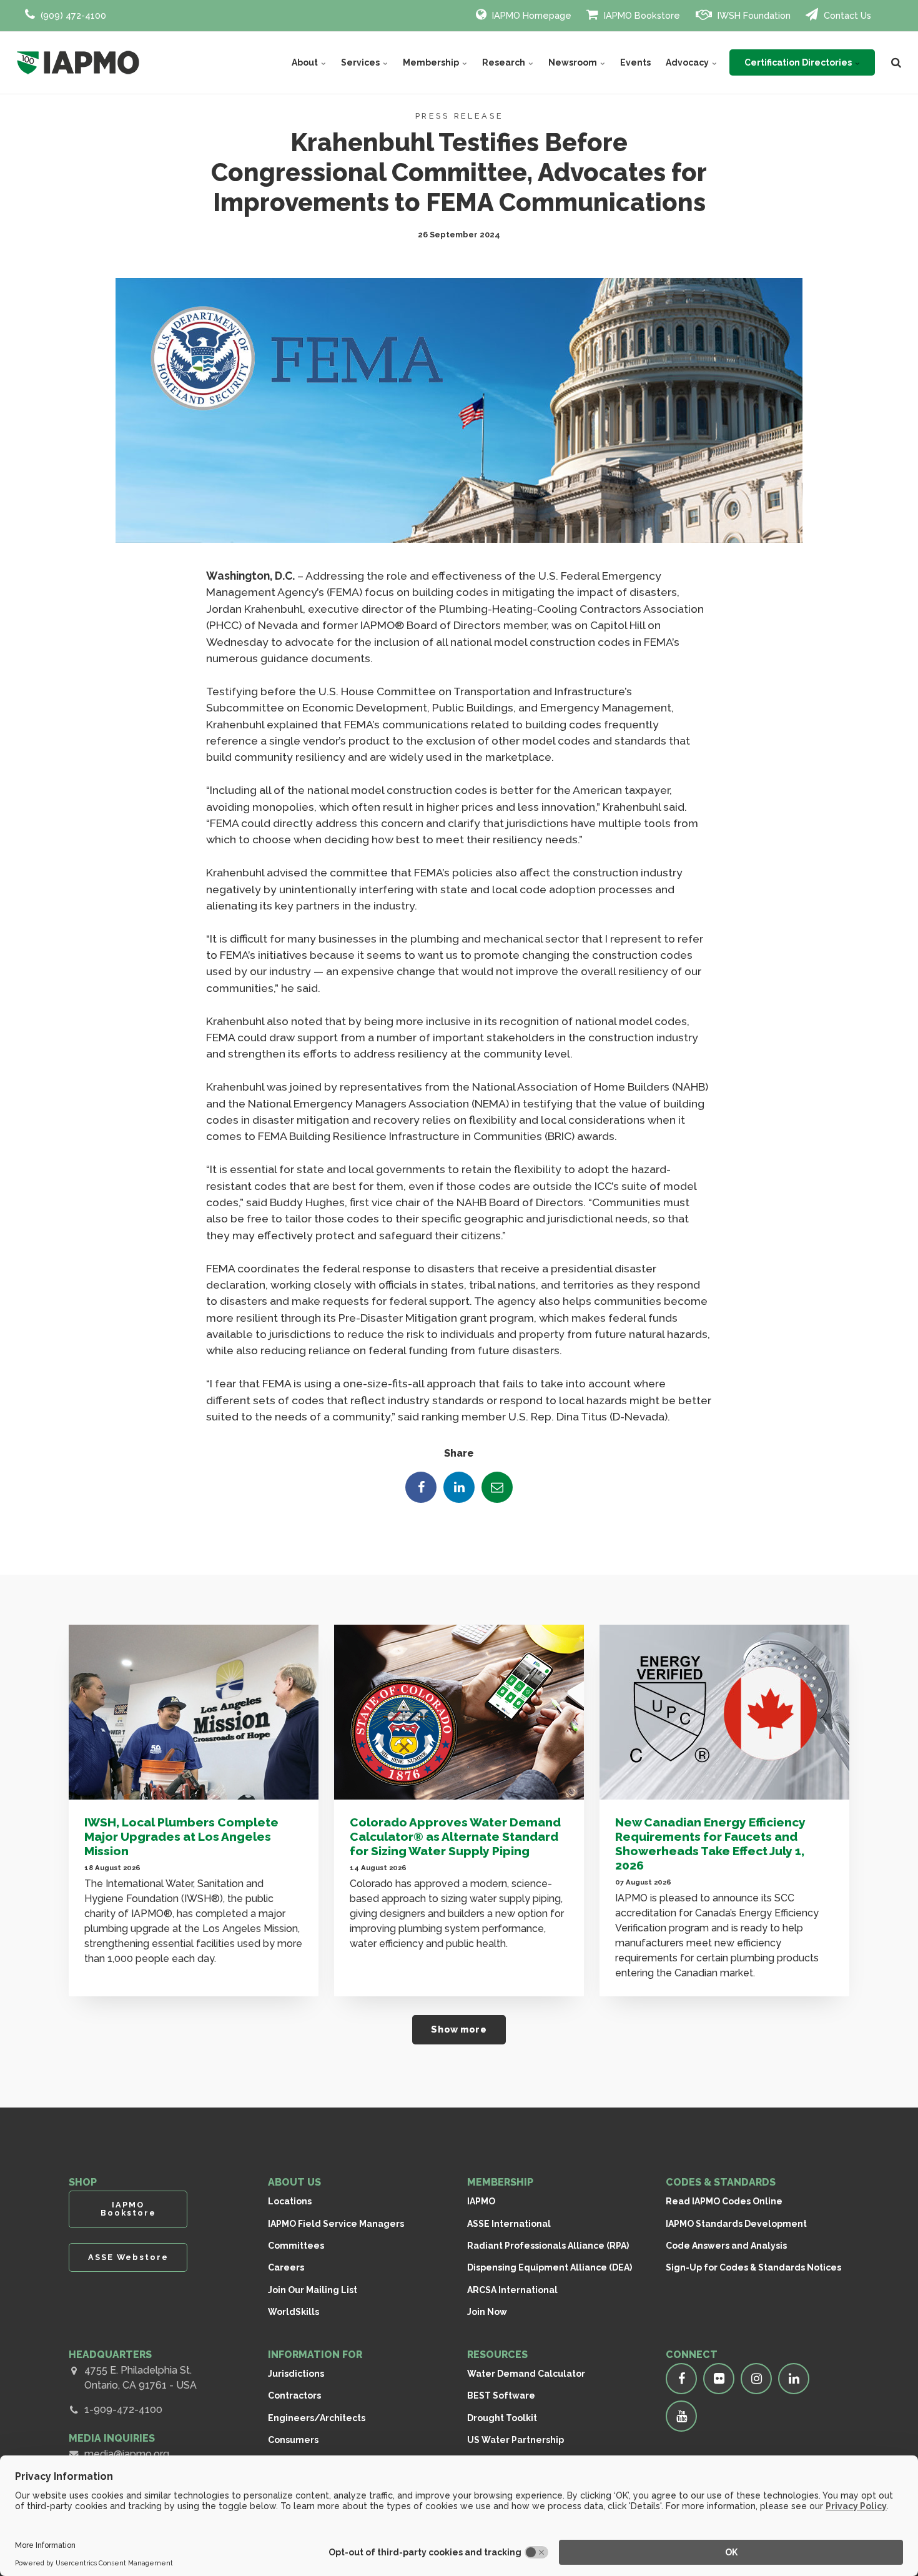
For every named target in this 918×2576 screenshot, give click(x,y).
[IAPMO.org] (78, 62)
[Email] (497, 1487)
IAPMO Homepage (531, 15)
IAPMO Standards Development (736, 2224)
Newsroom (574, 62)
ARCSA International (512, 2290)
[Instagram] (756, 2379)
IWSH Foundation (753, 15)
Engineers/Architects (317, 2418)
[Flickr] (719, 2379)
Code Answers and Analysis (726, 2246)
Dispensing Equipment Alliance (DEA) (550, 2267)
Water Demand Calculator (526, 2374)
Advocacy (688, 62)
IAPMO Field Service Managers (336, 2224)
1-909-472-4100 (123, 2410)
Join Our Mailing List (313, 2290)
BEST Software (501, 2395)
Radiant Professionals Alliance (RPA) (548, 2246)
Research (505, 62)
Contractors (294, 2395)
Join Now (487, 2312)
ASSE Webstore (128, 2257)
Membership (432, 62)
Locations (290, 2201)
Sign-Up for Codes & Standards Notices (753, 2267)
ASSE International (509, 2224)
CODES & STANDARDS (721, 2182)
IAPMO (481, 2201)
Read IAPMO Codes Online (724, 2201)
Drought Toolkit (502, 2418)
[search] (896, 62)
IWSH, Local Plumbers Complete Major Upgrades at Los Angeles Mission (181, 1836)
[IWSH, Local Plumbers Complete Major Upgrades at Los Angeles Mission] (194, 1712)
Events (635, 62)
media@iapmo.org (127, 2454)
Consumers (293, 2440)
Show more (459, 2029)
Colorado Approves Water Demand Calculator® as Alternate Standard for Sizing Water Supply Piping (455, 1836)
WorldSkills (294, 2312)
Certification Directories (799, 62)
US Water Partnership (516, 2440)
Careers (286, 2267)
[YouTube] (681, 2416)
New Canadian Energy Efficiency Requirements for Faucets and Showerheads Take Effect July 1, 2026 (710, 1844)
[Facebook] (421, 1487)
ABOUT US (294, 2182)
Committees (296, 2246)
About (306, 62)
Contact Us (846, 15)
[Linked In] (459, 1487)
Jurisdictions (296, 2374)
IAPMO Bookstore (641, 15)
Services (361, 62)
